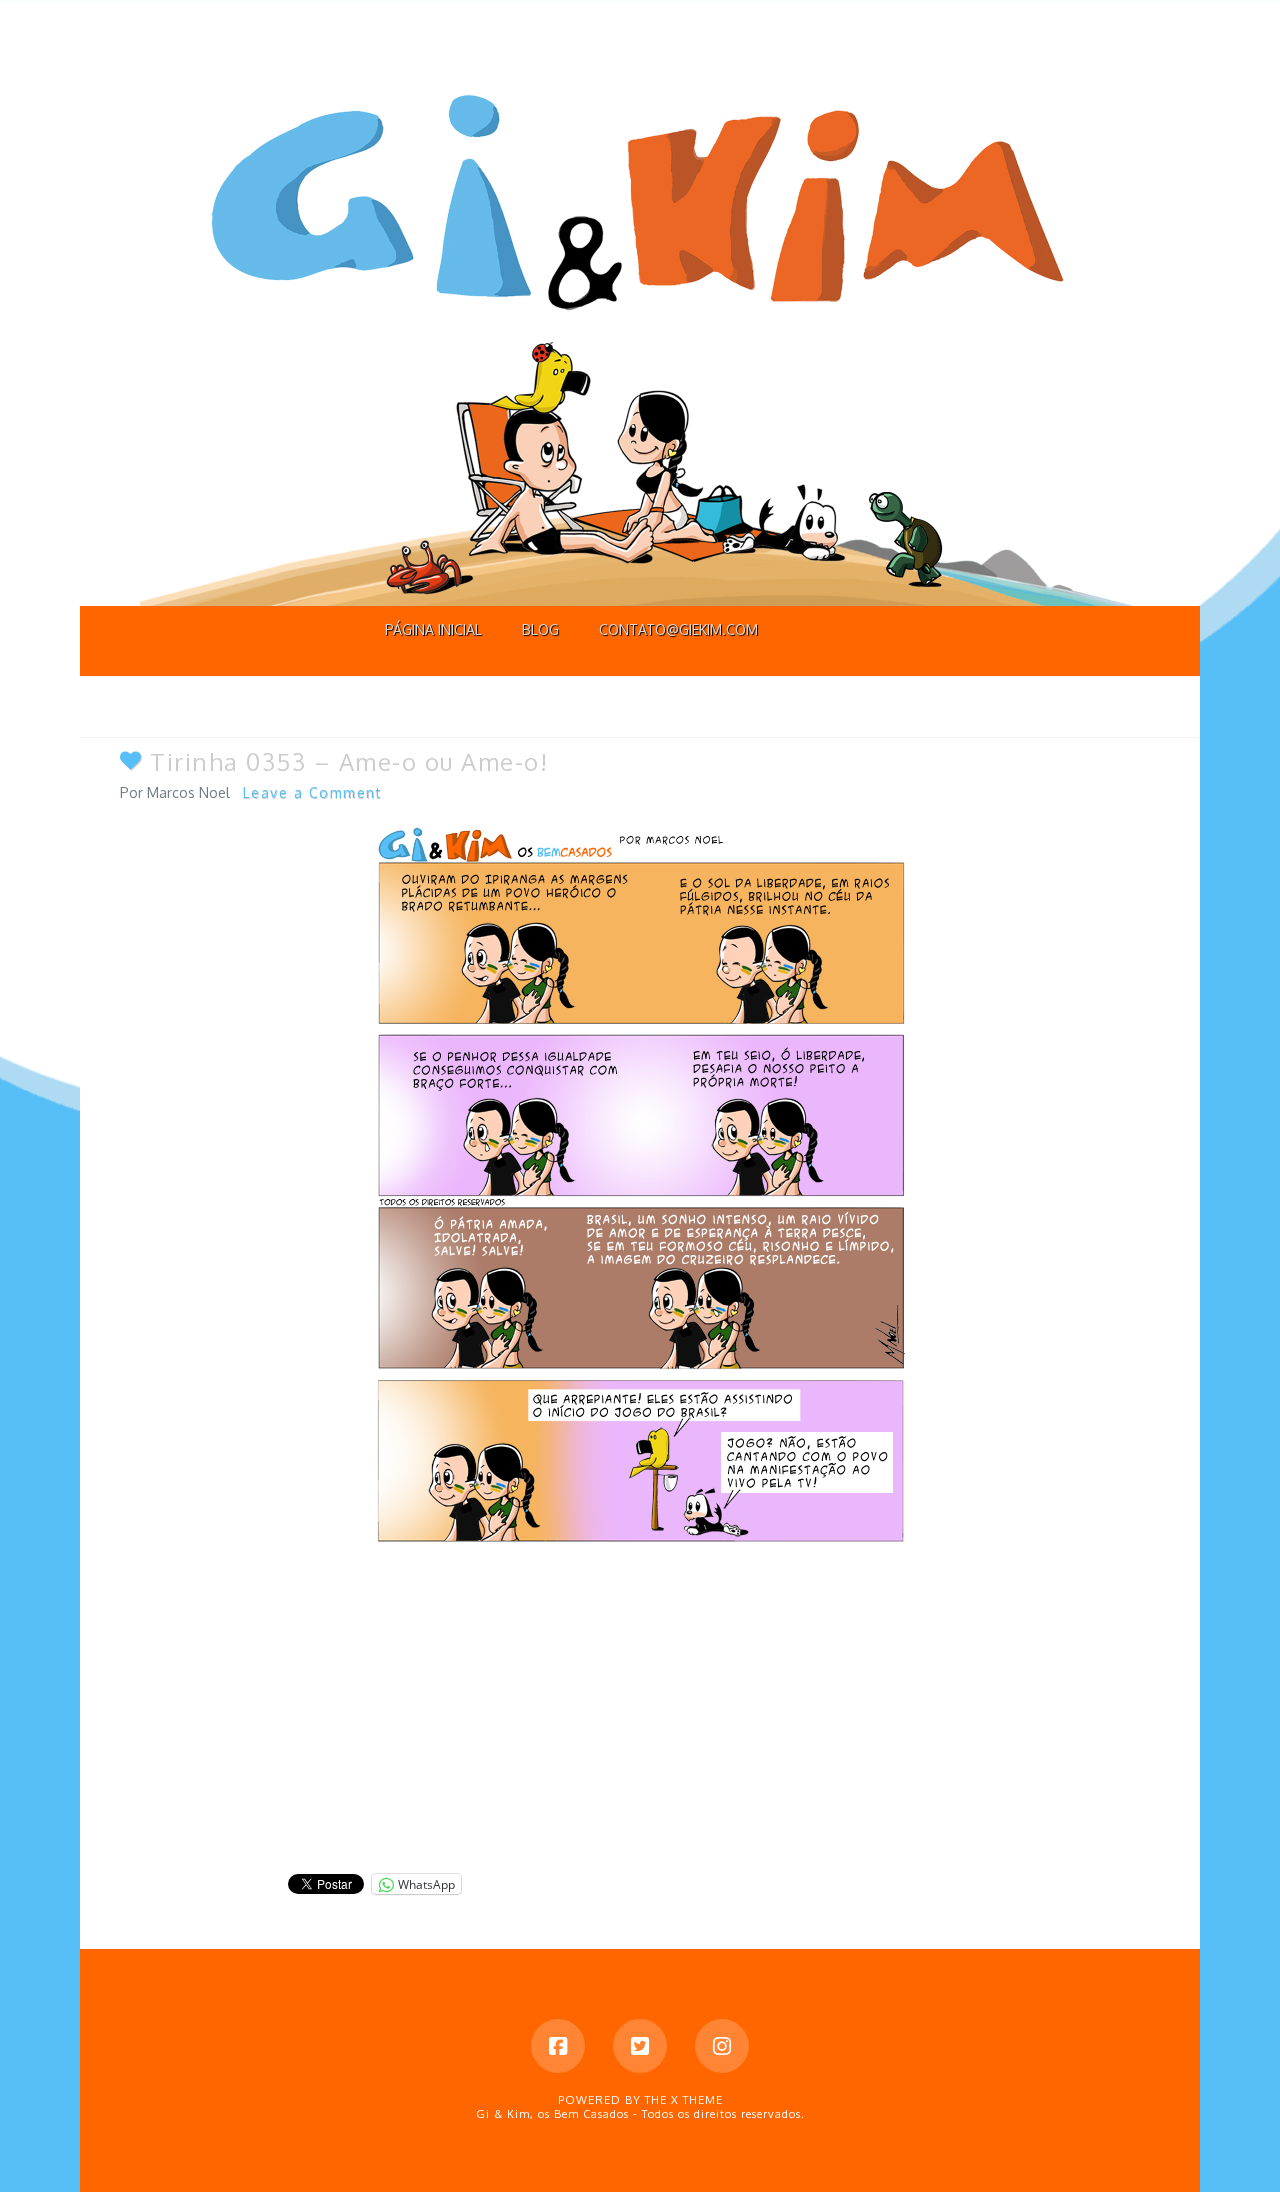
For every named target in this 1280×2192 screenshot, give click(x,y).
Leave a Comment (313, 792)
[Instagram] (722, 2046)
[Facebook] (558, 2046)
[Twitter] (640, 2046)
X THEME (697, 2100)
